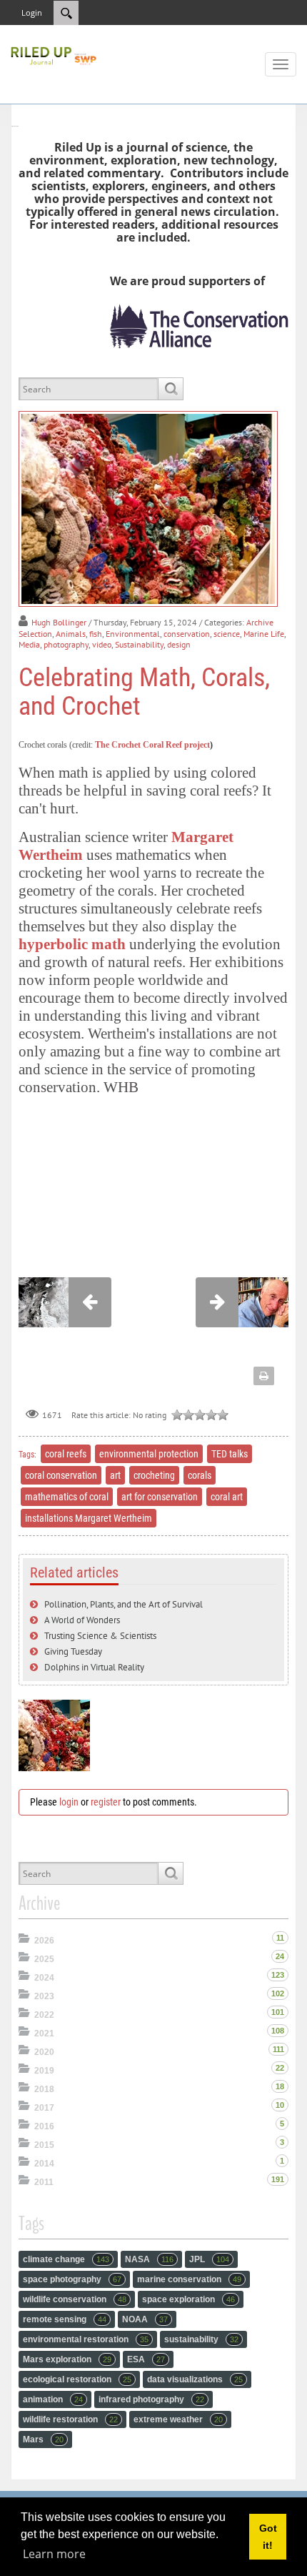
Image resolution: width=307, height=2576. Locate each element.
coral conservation (61, 1475)
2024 (44, 1978)
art (115, 1475)
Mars (43, 2439)
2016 (44, 2126)
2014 (44, 2164)
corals (200, 1475)
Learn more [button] (54, 2554)
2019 (44, 2071)
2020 (44, 2052)
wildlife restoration (70, 2419)
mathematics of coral (67, 1497)
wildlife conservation (75, 2299)
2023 (44, 1996)
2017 (44, 2108)
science (227, 634)
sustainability (201, 2339)
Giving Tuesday (73, 1651)
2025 (44, 1959)
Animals (71, 634)
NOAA (145, 2319)
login (69, 1802)
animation (53, 2399)
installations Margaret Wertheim (89, 1518)
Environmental (133, 634)
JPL (209, 2259)
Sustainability (139, 644)
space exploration (188, 2299)
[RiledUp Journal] (54, 54)
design (179, 644)
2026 (44, 1941)
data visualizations (195, 2379)
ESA (146, 2359)
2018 (44, 2089)
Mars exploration (67, 2359)
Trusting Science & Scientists (100, 1636)
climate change (66, 2259)
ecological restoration (77, 2379)
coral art (227, 1497)
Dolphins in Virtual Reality (94, 1667)
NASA (149, 2259)
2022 (44, 2015)
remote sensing (65, 2319)
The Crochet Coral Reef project (152, 745)
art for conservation (160, 1497)
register (106, 1802)
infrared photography (151, 2399)
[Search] (170, 389)
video (102, 644)
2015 (44, 2145)
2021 (44, 2033)
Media (29, 644)
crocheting (154, 1475)
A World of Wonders (82, 1620)
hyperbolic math (72, 944)
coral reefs (66, 1454)
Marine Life (264, 634)
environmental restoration (86, 2339)
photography (66, 644)
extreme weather (178, 2419)
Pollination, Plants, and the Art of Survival (124, 1604)
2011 (44, 2182)
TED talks (230, 1454)
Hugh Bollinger (59, 622)
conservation (187, 634)
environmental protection (149, 1454)
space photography (72, 2279)
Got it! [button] (268, 2537)
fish (96, 634)
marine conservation (189, 2279)
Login (32, 13)
